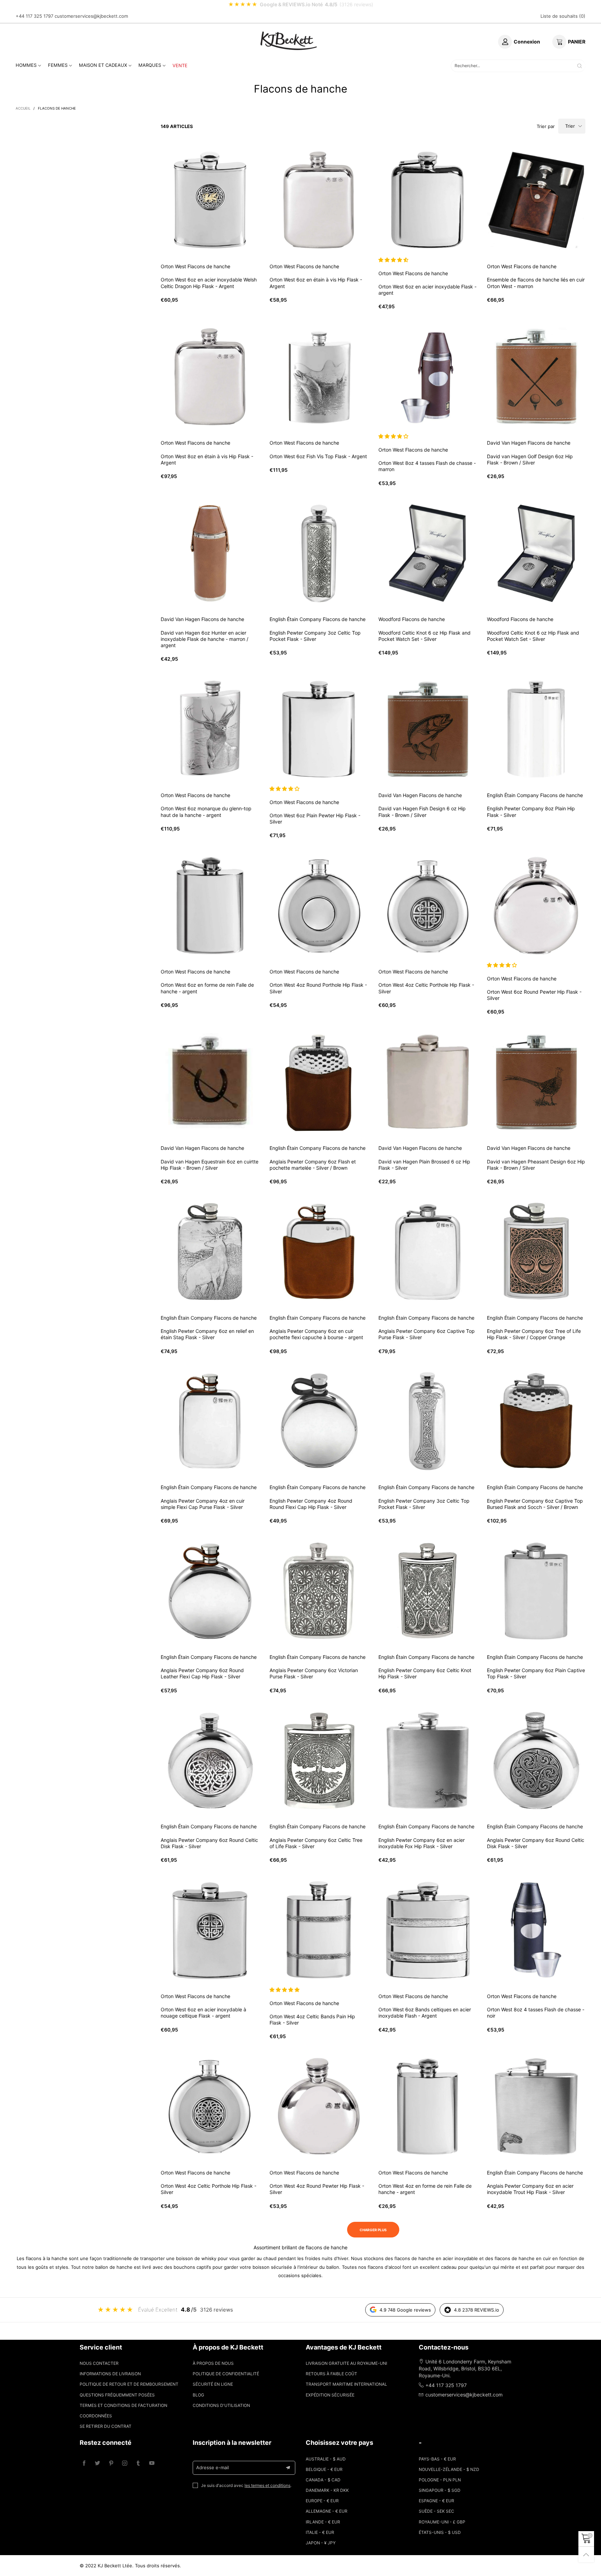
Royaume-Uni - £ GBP (442, 2522)
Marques (150, 65)
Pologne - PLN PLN (440, 2480)
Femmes (58, 65)
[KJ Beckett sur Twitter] (98, 2463)
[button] (394, 260)
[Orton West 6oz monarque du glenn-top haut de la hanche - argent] (210, 729)
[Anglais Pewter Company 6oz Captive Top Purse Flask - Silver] (428, 1252)
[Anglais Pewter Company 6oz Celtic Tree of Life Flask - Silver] (319, 1761)
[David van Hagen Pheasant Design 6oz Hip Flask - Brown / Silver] (536, 1082)
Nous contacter (99, 2363)
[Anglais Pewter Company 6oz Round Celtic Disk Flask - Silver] (210, 1761)
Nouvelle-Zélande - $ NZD (449, 2469)
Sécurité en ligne (213, 2384)
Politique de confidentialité (226, 2374)
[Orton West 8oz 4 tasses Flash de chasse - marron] (428, 377)
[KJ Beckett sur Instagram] (125, 2463)
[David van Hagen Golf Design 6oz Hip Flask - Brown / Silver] (536, 377)
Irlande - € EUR (323, 2522)
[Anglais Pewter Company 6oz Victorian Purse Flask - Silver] (319, 1591)
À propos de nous (213, 2363)
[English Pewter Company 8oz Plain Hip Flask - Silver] (536, 729)
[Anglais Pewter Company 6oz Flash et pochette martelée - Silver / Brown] (319, 1082)
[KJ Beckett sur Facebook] (84, 2463)
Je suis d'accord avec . (246, 2485)
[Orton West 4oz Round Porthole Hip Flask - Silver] (319, 906)
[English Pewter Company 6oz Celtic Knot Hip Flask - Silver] (428, 1591)
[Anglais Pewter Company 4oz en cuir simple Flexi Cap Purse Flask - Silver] (210, 1421)
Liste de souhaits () (563, 16)
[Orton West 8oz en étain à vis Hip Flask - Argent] (210, 377)
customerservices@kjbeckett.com (91, 16)
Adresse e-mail (213, 2467)
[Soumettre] (580, 66)
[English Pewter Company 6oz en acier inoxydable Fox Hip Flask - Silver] (428, 1761)
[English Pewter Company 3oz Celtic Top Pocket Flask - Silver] (319, 553)
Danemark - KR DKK (327, 2490)
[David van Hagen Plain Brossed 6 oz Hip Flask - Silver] (428, 1082)
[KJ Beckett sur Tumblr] (138, 2463)
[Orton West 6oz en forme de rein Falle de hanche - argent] (210, 906)
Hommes (26, 65)
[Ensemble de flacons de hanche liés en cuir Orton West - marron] (536, 200)
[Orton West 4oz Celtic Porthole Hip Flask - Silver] (428, 906)
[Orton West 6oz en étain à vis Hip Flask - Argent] (319, 200)
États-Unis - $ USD (440, 2532)
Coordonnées (96, 2416)
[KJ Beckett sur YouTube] (152, 2463)
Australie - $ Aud (326, 2459)
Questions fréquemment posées (117, 2395)
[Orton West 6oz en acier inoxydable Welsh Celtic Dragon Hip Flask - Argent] (210, 200)
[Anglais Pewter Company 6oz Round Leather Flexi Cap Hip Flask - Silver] (210, 1591)
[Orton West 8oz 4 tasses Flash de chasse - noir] (536, 1930)
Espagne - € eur (436, 2501)
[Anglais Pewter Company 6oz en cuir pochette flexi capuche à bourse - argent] (319, 1252)
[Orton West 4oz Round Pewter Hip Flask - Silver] (319, 2106)
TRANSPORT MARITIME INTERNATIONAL (346, 2384)
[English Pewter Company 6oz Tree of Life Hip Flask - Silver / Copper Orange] (536, 1252)
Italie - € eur (320, 2532)
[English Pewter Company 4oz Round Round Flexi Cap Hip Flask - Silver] (319, 1421)
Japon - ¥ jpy (321, 2543)
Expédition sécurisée (330, 2395)
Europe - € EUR (322, 2501)
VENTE (180, 65)
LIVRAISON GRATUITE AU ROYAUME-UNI (346, 2363)
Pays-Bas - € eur (437, 2459)
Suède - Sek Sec (436, 2511)
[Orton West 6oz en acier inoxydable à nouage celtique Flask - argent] (210, 1930)
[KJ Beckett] (289, 41)
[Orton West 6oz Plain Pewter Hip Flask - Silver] (319, 729)
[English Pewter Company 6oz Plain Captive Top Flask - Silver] (536, 1591)
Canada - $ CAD (323, 2480)
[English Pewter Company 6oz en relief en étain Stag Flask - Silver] (210, 1252)
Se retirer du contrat (106, 2426)
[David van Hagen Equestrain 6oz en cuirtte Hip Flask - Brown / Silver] (210, 1082)
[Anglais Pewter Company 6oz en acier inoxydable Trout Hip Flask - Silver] (536, 2106)
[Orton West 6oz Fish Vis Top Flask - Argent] (319, 377)
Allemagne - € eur (327, 2511)
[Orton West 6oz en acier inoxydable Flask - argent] (428, 200)
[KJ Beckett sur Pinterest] (111, 2463)
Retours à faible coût (331, 2374)
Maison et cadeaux (103, 65)
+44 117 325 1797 (34, 16)
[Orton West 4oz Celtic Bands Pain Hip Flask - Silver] (319, 1930)
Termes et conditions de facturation (123, 2405)
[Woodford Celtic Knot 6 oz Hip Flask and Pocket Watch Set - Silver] (428, 553)
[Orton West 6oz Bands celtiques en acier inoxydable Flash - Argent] (428, 1930)
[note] (300, 5)
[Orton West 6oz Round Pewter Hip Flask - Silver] (536, 906)
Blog (198, 2395)
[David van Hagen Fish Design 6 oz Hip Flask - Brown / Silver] (428, 729)
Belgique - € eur (324, 2469)
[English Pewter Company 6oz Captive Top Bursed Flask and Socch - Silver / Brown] (536, 1421)
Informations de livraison (110, 2374)
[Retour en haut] (586, 2555)
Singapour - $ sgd (440, 2490)
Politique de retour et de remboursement (129, 2384)
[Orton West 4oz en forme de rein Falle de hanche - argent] (428, 2106)
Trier (570, 126)
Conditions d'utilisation (221, 2405)
